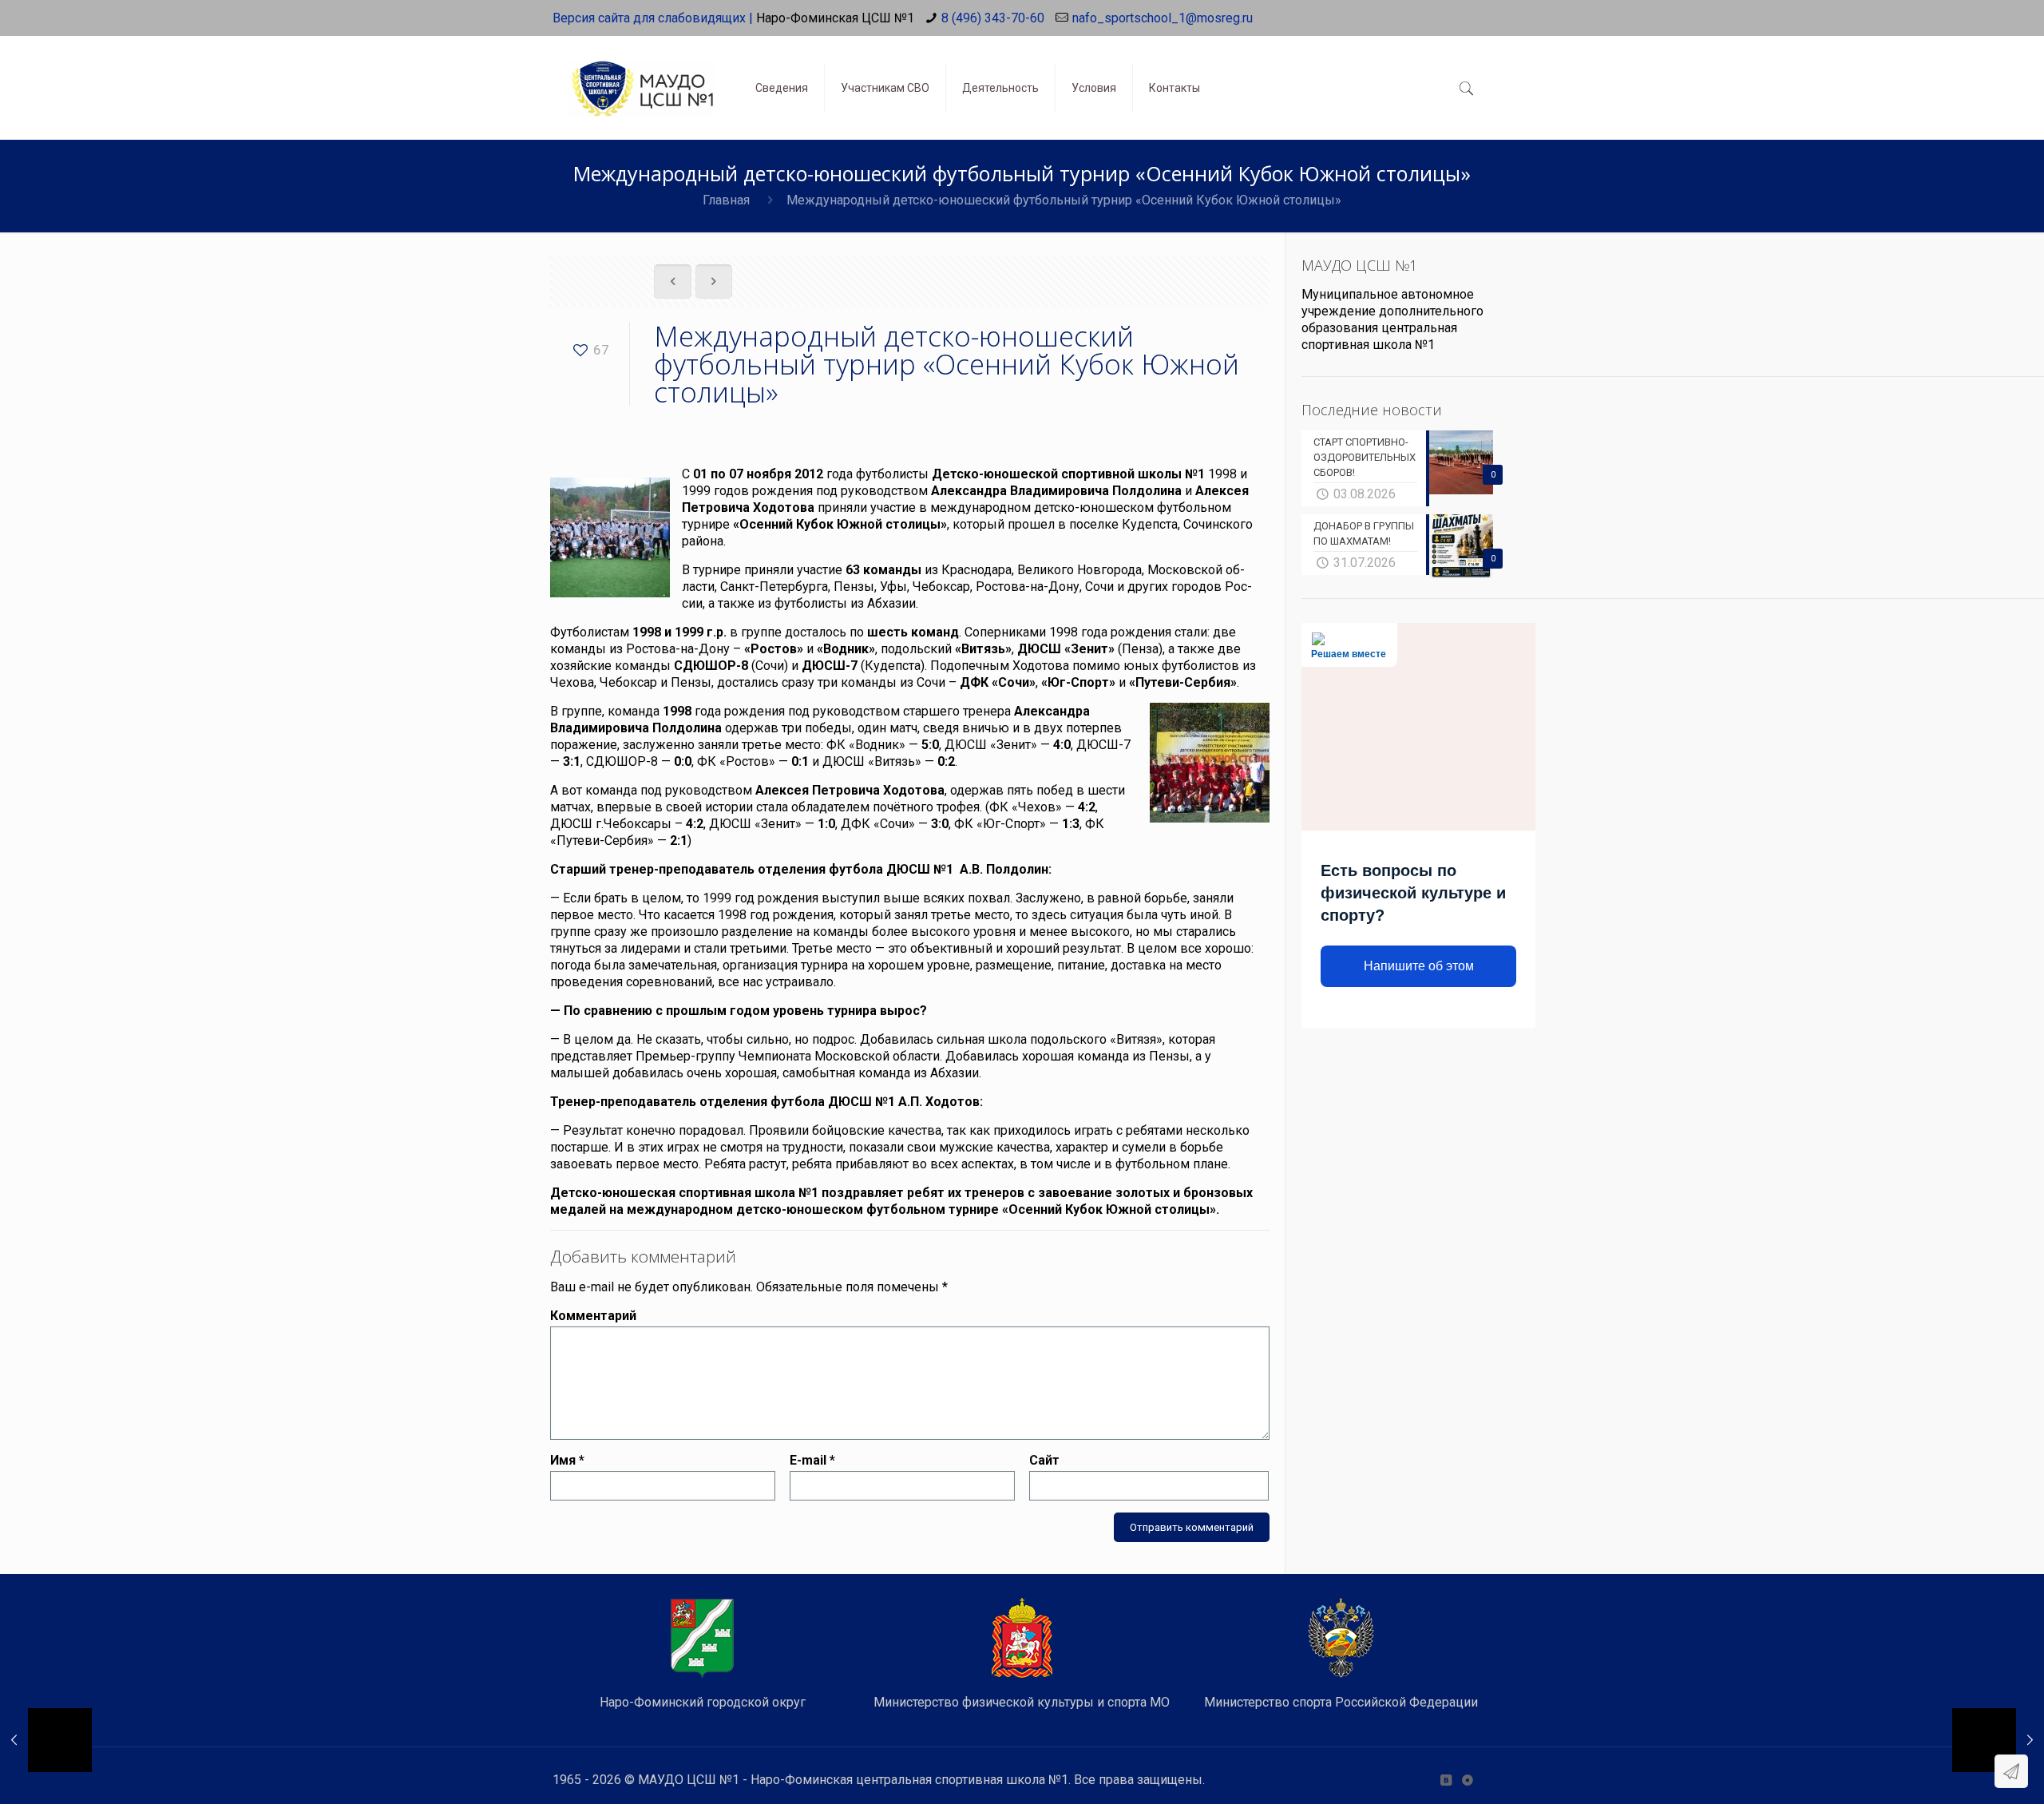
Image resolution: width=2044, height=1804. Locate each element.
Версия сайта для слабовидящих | (653, 18)
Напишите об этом (1419, 966)
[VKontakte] (1446, 1780)
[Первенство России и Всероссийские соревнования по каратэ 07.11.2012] (46, 1740)
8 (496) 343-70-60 (993, 18)
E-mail (812, 1460)
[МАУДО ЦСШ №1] (642, 76)
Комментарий (593, 1316)
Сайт (1044, 1460)
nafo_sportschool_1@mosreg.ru (1163, 18)
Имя (567, 1460)
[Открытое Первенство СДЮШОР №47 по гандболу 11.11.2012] (1998, 1740)
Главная (726, 200)
